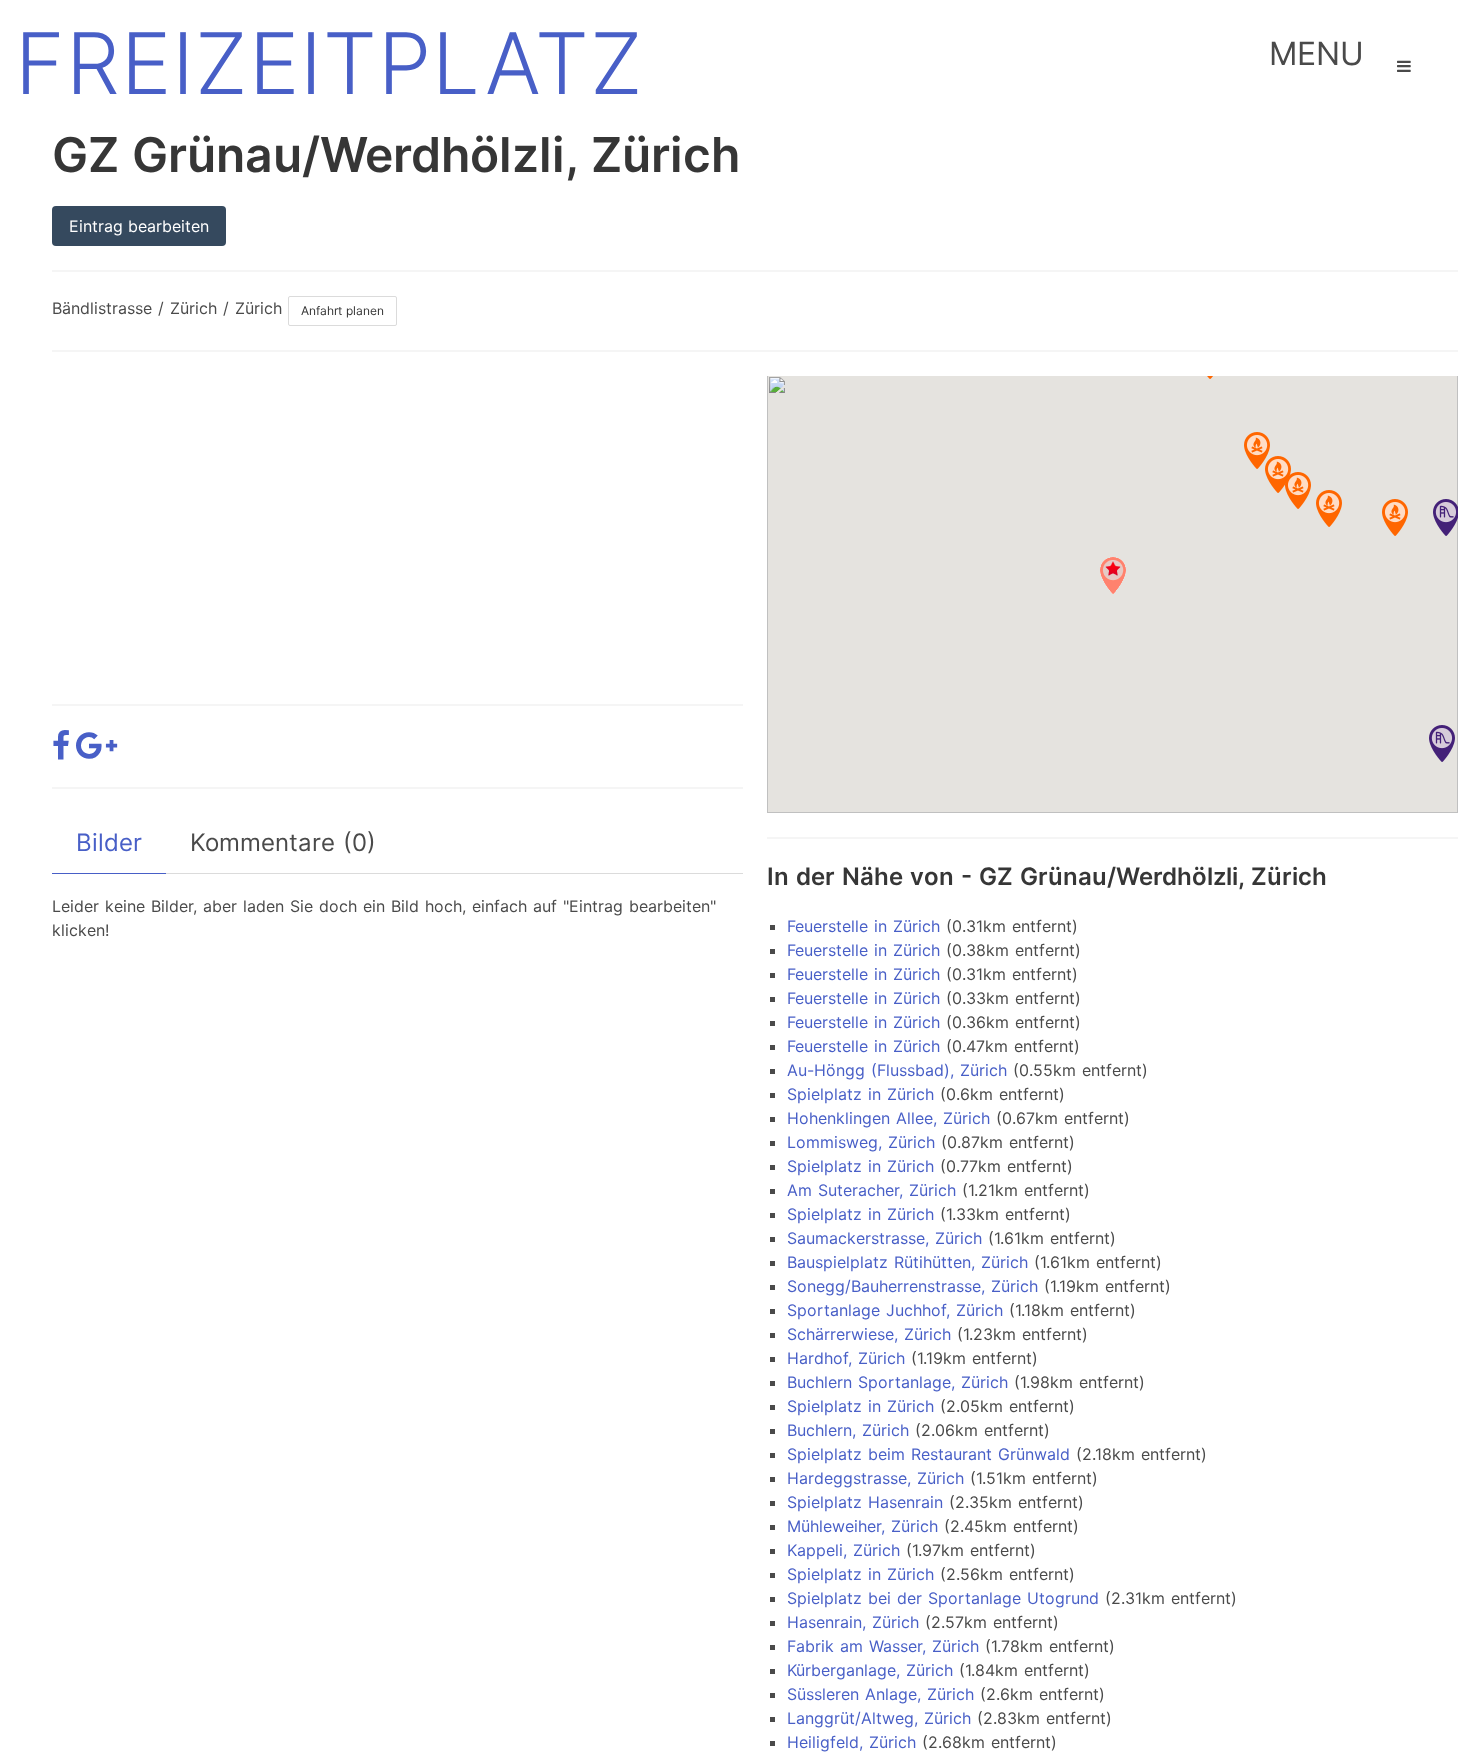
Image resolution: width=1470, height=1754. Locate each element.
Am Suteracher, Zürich (871, 1190)
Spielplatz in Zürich (860, 1094)
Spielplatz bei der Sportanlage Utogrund (943, 1598)
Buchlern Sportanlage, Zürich (897, 1382)
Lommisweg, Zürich (861, 1142)
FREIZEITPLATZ (329, 63)
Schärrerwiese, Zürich (869, 1334)
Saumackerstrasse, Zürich (884, 1238)
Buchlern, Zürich (848, 1430)
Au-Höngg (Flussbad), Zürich (897, 1070)
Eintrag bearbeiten (139, 226)
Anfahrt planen (342, 310)
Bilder (109, 842)
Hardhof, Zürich (846, 1358)
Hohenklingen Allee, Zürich (888, 1118)
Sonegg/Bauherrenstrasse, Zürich (912, 1286)
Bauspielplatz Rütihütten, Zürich (907, 1262)
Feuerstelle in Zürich (863, 926)
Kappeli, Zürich (843, 1550)
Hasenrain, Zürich (853, 1622)
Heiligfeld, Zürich (851, 1742)
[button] (1446, 517)
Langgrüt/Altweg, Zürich (879, 1718)
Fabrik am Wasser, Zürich (883, 1646)
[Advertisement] (397, 516)
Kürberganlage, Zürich (870, 1670)
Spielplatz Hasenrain (865, 1502)
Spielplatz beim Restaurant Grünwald (928, 1454)
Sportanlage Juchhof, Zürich (895, 1310)
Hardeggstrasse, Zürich (875, 1478)
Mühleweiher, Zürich (862, 1526)
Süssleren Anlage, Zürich (880, 1694)
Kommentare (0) (283, 842)
